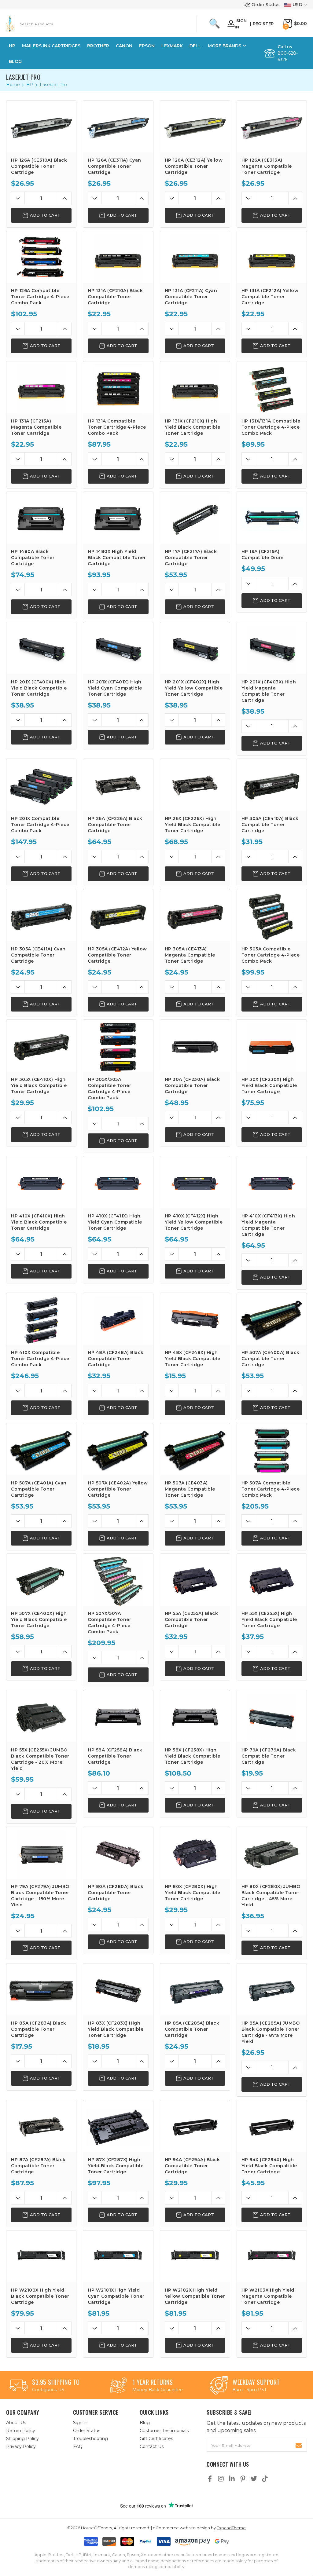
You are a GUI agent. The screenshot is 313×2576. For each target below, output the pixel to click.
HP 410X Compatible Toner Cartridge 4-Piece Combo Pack (40, 1359)
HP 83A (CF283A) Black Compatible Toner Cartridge (39, 2029)
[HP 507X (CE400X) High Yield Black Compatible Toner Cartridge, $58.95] (41, 1580)
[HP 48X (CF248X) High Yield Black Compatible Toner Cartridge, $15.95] (195, 1319)
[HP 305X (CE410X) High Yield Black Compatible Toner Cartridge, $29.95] (41, 1046)
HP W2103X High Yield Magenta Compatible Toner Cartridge (268, 2296)
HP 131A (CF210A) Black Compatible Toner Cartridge (115, 297)
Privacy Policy (21, 2446)
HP (12, 46)
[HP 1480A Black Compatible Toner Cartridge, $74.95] (41, 518)
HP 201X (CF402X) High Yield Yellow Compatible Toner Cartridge (194, 688)
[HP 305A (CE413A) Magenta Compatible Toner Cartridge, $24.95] (195, 915)
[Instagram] (221, 2479)
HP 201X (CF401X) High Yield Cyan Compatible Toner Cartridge (115, 688)
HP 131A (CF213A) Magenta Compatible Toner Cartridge (36, 427)
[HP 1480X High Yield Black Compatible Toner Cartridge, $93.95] (118, 518)
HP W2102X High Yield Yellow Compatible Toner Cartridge (195, 2296)
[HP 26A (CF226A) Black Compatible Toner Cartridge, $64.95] (118, 785)
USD (297, 5)
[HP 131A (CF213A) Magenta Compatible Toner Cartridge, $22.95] (41, 387)
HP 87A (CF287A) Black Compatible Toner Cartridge (38, 2166)
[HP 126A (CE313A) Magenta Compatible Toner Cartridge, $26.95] (272, 126)
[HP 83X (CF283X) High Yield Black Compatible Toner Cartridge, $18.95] (118, 1989)
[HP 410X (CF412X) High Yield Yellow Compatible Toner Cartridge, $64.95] (195, 1182)
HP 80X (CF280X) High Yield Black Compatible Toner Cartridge (193, 1893)
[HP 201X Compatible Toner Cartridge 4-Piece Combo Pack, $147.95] (41, 785)
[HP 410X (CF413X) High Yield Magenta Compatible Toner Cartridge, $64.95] (272, 1182)
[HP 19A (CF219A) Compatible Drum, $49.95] (272, 518)
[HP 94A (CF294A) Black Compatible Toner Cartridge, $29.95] (195, 2126)
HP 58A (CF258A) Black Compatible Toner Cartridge (115, 1756)
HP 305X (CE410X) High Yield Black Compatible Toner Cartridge (39, 1085)
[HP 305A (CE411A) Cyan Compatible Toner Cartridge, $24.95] (41, 915)
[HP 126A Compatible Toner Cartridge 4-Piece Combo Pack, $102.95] (41, 257)
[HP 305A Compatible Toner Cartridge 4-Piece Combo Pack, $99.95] (272, 915)
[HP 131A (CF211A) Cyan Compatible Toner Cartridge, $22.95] (195, 257)
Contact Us (152, 2446)
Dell (195, 46)
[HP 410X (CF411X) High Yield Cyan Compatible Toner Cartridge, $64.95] (118, 1182)
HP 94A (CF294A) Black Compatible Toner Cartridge (192, 2166)
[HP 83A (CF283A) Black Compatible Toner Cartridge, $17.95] (41, 1989)
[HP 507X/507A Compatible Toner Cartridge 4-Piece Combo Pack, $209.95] (118, 1580)
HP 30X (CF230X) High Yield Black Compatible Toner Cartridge (269, 1085)
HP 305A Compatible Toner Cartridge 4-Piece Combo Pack (271, 955)
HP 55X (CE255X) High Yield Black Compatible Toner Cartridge (269, 1619)
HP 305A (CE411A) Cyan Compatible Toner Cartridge (38, 955)
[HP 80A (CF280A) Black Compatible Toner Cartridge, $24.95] (118, 1853)
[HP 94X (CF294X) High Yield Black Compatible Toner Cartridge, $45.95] (272, 2126)
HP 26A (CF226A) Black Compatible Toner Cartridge (115, 825)
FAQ (78, 2446)
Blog (15, 61)
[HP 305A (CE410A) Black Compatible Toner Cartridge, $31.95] (272, 785)
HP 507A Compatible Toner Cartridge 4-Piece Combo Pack (271, 1489)
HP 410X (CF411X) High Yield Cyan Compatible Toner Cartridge (115, 1222)
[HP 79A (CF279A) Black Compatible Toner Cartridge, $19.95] (272, 1716)
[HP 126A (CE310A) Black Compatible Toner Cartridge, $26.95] (41, 126)
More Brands (225, 46)
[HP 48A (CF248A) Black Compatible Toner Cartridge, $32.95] (118, 1319)
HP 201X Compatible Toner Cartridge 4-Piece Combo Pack (40, 825)
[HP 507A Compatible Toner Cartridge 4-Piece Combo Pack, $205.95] (272, 1449)
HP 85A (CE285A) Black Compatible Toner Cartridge (192, 2029)
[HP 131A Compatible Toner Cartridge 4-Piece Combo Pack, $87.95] (118, 387)
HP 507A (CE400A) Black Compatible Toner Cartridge (271, 1359)
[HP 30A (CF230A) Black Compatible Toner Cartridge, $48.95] (195, 1046)
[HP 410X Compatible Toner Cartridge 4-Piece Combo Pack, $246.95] (41, 1319)
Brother (98, 46)
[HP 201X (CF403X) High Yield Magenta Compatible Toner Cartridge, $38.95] (272, 648)
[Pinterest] (243, 2479)
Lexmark (172, 46)
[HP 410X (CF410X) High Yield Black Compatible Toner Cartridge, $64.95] (41, 1182)
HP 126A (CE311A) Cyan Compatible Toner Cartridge (114, 166)
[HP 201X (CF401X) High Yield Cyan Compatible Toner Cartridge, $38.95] (118, 648)
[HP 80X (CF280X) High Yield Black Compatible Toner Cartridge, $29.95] (195, 1853)
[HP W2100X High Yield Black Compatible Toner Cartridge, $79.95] (41, 2256)
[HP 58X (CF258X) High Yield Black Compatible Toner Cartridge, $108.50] (195, 1716)
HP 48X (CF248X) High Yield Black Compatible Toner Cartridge (193, 1359)
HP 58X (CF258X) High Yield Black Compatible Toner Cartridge (193, 1756)
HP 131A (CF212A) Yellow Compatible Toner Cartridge (270, 297)
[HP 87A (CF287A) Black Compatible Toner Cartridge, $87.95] (41, 2126)
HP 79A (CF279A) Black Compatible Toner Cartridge (269, 1756)
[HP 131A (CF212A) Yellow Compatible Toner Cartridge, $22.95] (272, 257)
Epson (147, 46)
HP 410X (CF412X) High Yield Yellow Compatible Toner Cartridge (194, 1222)
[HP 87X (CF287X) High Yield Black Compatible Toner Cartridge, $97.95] (118, 2126)
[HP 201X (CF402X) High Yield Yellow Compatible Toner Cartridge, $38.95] (195, 648)
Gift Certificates (156, 2439)
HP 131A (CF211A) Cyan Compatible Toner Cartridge (191, 297)
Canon (124, 46)
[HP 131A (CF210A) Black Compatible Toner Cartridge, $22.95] (118, 257)
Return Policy (21, 2431)
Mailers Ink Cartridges (51, 46)
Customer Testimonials (164, 2431)
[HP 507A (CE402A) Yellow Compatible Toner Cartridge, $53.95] (118, 1449)
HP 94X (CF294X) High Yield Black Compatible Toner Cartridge (269, 2166)
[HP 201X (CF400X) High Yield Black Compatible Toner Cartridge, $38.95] (41, 648)
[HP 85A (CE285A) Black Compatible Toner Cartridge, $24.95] (195, 1989)
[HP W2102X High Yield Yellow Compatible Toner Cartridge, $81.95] (195, 2256)
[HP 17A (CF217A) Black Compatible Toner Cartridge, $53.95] (195, 518)
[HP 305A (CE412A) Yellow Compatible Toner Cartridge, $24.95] (118, 915)
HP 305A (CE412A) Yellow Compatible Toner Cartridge (117, 955)
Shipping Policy (22, 2439)
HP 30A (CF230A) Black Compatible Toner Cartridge (192, 1085)
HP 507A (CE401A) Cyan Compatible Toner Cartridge (39, 1489)
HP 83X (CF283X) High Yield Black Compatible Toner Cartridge (116, 2029)
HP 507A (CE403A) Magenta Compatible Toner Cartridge (190, 1489)
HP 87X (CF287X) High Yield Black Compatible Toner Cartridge (116, 2166)
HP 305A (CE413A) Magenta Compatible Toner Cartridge (190, 955)
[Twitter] (254, 2479)
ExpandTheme (231, 2528)
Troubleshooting (90, 2439)
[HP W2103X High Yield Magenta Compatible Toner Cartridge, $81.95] (272, 2256)
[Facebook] (210, 2479)
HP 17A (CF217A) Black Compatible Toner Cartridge (191, 558)
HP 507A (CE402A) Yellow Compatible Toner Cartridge (118, 1489)
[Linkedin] (232, 2479)
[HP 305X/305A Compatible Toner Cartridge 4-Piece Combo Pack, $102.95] (118, 1046)
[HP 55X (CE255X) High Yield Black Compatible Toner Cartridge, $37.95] (272, 1580)
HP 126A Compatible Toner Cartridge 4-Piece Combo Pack (40, 297)
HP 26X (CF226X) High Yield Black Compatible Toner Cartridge (193, 825)
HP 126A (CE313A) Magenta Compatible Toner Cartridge (267, 166)
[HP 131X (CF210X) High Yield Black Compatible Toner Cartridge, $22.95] (195, 387)
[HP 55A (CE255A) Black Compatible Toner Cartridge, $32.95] (195, 1580)
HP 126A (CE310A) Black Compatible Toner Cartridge (39, 166)
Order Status (266, 5)
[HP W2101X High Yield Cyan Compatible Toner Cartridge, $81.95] (118, 2256)
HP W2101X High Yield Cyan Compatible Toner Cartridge (116, 2296)
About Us (16, 2423)
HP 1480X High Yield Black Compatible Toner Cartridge (117, 558)
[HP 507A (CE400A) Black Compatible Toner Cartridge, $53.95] (272, 1319)
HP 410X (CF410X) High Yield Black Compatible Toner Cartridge (39, 1222)
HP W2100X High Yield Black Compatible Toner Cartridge (40, 2296)
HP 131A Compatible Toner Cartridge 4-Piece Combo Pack (117, 427)
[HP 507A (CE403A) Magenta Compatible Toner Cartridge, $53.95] (195, 1449)
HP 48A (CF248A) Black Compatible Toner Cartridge (116, 1359)
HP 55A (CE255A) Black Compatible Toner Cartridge (191, 1619)
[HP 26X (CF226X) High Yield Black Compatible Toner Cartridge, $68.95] (195, 785)
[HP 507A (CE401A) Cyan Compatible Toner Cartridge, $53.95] (41, 1449)
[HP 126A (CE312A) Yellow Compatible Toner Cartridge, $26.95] (195, 126)
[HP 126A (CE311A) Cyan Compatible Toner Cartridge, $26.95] (118, 126)
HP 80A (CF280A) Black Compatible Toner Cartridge (116, 1893)
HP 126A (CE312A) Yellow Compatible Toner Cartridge (194, 166)
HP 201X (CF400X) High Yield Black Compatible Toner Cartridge (39, 688)
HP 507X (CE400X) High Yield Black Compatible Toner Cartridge (39, 1619)
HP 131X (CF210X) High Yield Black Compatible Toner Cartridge (193, 427)
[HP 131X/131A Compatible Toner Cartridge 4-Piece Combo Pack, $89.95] (272, 387)
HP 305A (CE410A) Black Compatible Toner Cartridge (270, 825)
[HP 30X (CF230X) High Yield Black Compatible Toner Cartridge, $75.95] (272, 1046)
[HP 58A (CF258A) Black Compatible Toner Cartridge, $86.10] (118, 1716)
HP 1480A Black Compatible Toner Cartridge (33, 558)
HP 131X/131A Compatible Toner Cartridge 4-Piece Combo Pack (271, 427)
